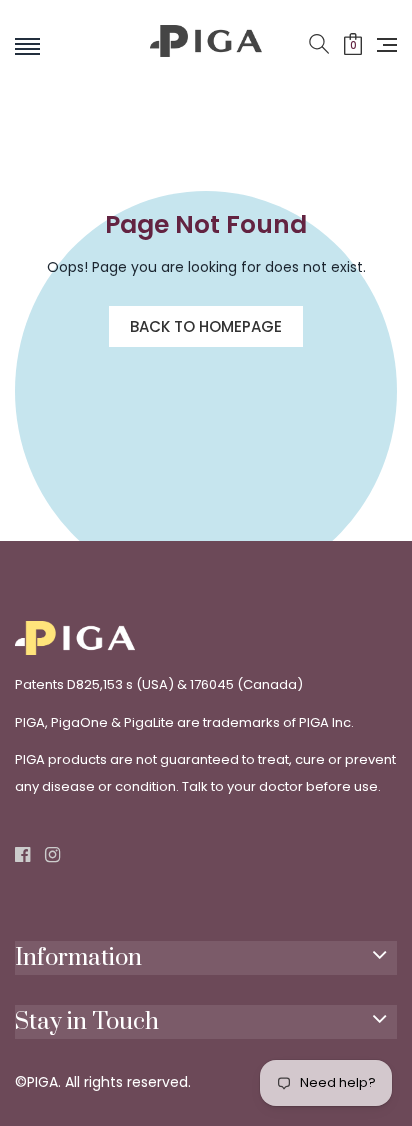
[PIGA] (206, 58)
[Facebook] (22, 856)
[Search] (319, 45)
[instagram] (52, 856)
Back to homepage (206, 326)
